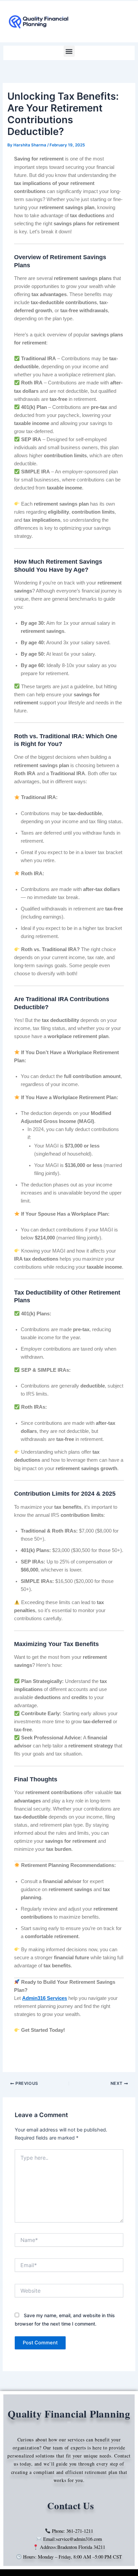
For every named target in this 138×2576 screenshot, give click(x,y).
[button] (69, 51)
